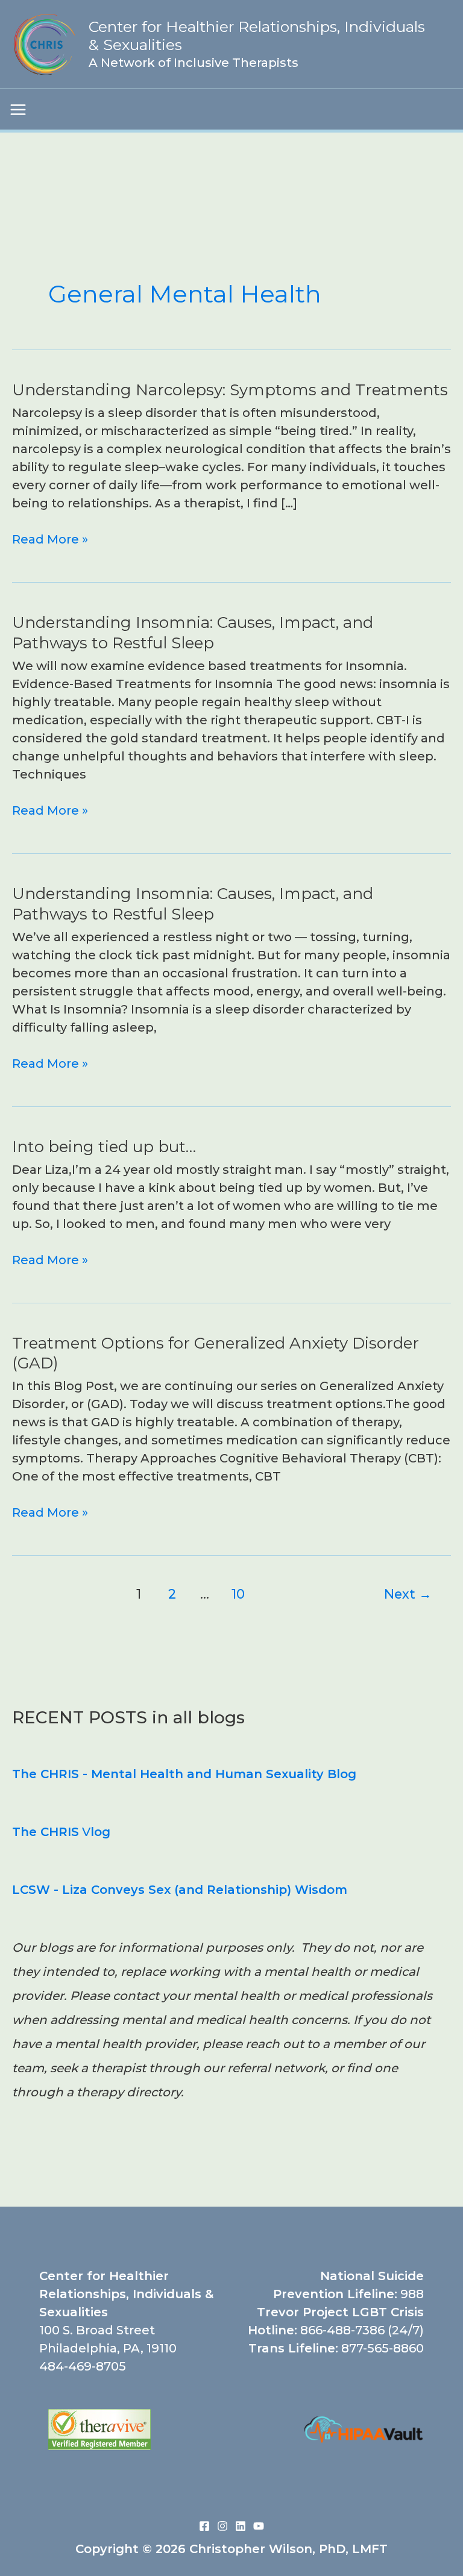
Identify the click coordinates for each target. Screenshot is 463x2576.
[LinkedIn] (241, 2526)
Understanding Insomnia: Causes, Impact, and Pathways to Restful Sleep (193, 633)
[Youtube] (259, 2526)
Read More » (50, 540)
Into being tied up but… (104, 1147)
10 (238, 1594)
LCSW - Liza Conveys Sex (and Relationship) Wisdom (180, 1890)
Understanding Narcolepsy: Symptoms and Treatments (230, 390)
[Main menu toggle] (18, 110)
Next (408, 1594)
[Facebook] (204, 2526)
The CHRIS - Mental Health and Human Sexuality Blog (184, 1774)
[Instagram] (222, 2526)
